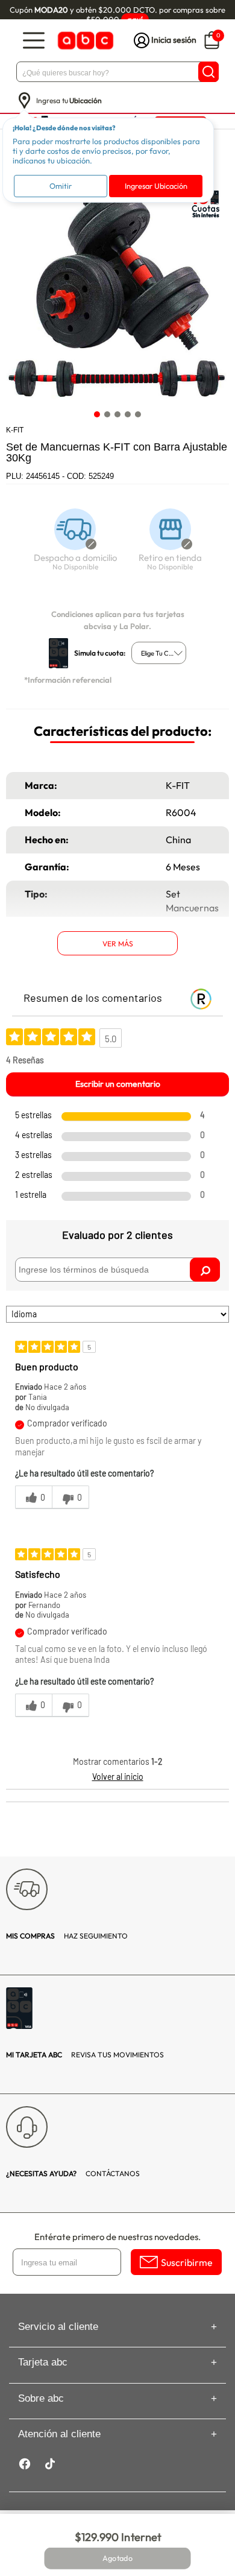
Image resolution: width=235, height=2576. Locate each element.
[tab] (97, 415)
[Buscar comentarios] (205, 1270)
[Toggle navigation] (34, 41)
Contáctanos (73, 2173)
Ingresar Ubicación (156, 186)
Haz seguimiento (67, 1936)
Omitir (61, 186)
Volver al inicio (118, 1777)
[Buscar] (208, 72)
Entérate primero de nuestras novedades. (117, 2237)
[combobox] (159, 653)
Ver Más (118, 944)
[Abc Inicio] (84, 41)
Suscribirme (187, 2262)
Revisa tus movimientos (85, 2055)
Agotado (117, 2559)
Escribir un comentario (118, 1084)
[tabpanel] (117, 293)
